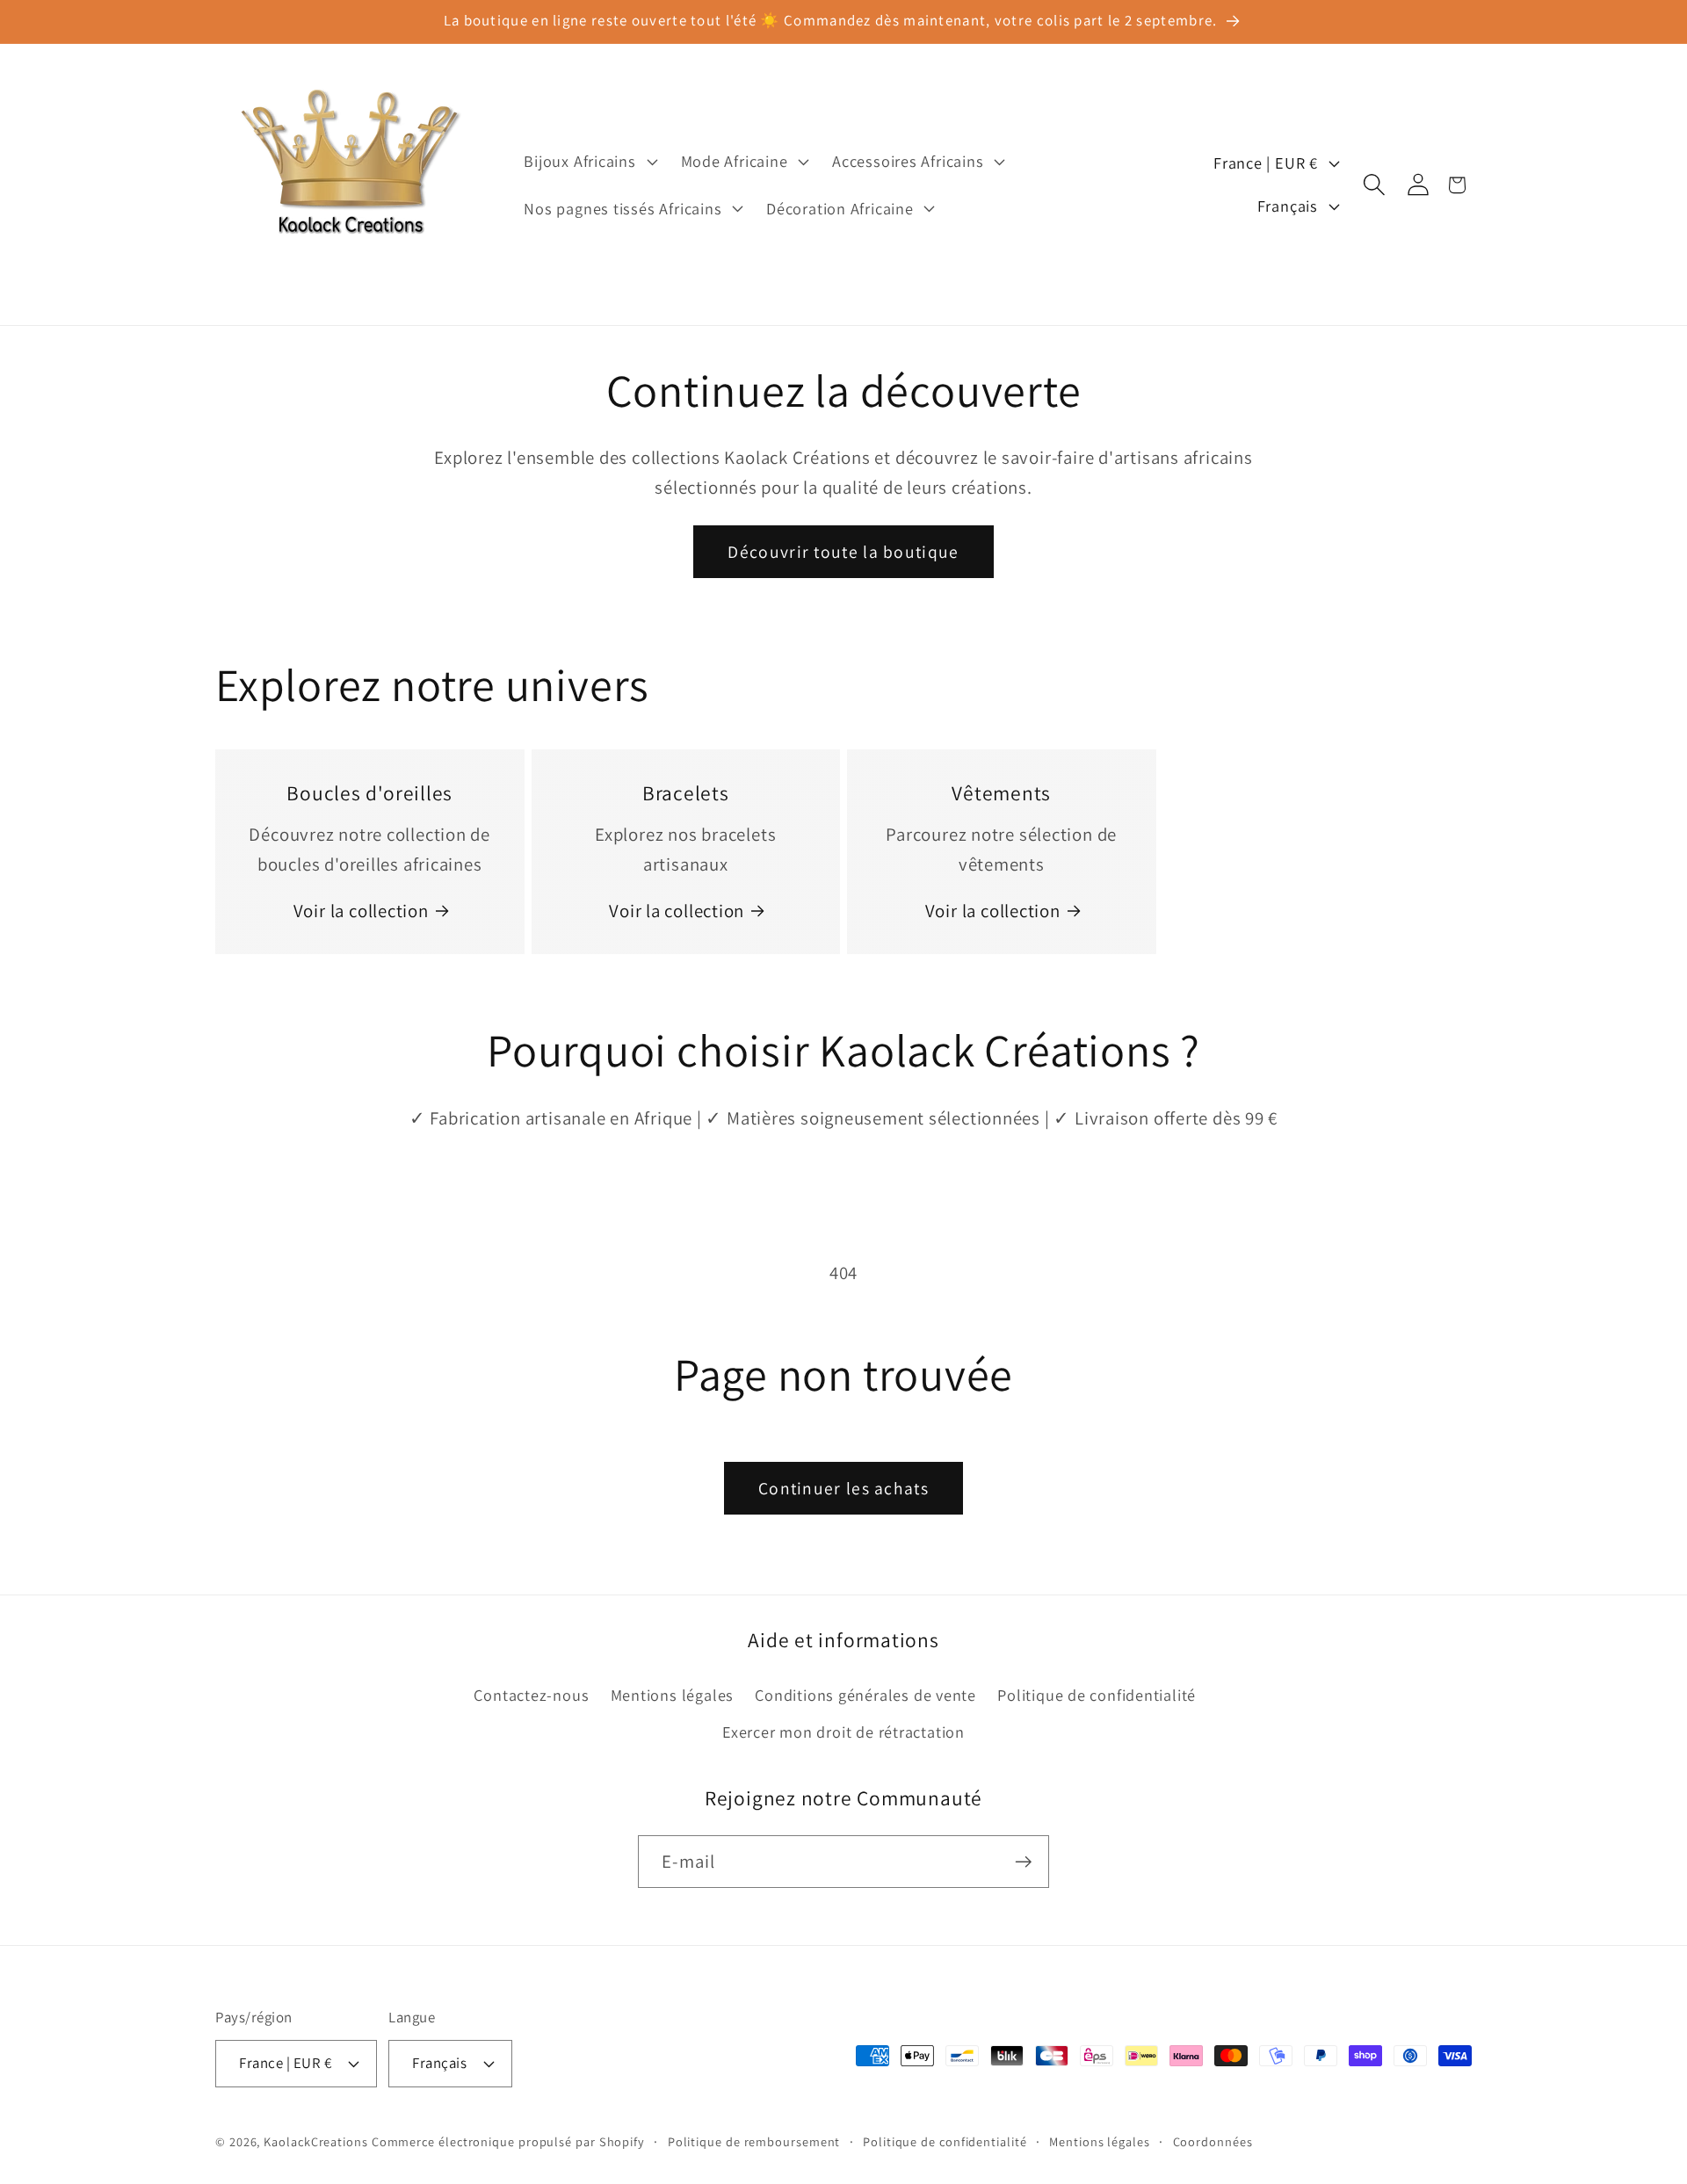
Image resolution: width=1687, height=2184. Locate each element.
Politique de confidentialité (1097, 1695)
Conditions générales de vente (865, 1695)
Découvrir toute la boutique (843, 552)
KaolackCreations (316, 2141)
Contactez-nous (531, 1695)
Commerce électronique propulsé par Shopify (508, 2141)
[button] (589, 162)
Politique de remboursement (754, 2141)
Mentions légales (672, 1695)
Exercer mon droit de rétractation (843, 1732)
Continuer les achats (843, 1488)
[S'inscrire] (1023, 1862)
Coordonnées (1213, 2141)
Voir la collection (361, 911)
